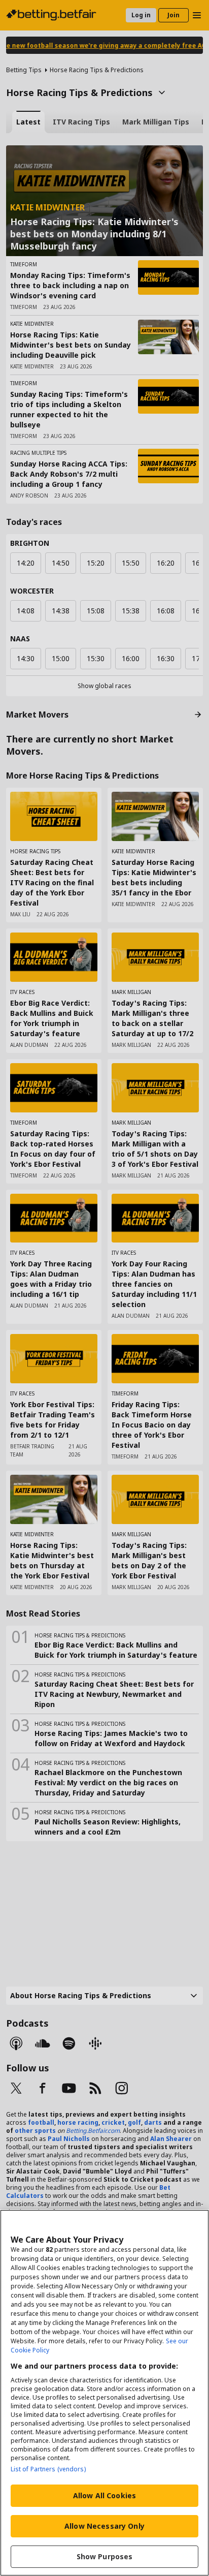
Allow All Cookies (104, 2495)
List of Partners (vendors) (48, 2469)
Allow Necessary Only (104, 2526)
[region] (104, 2393)
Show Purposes (105, 2556)
